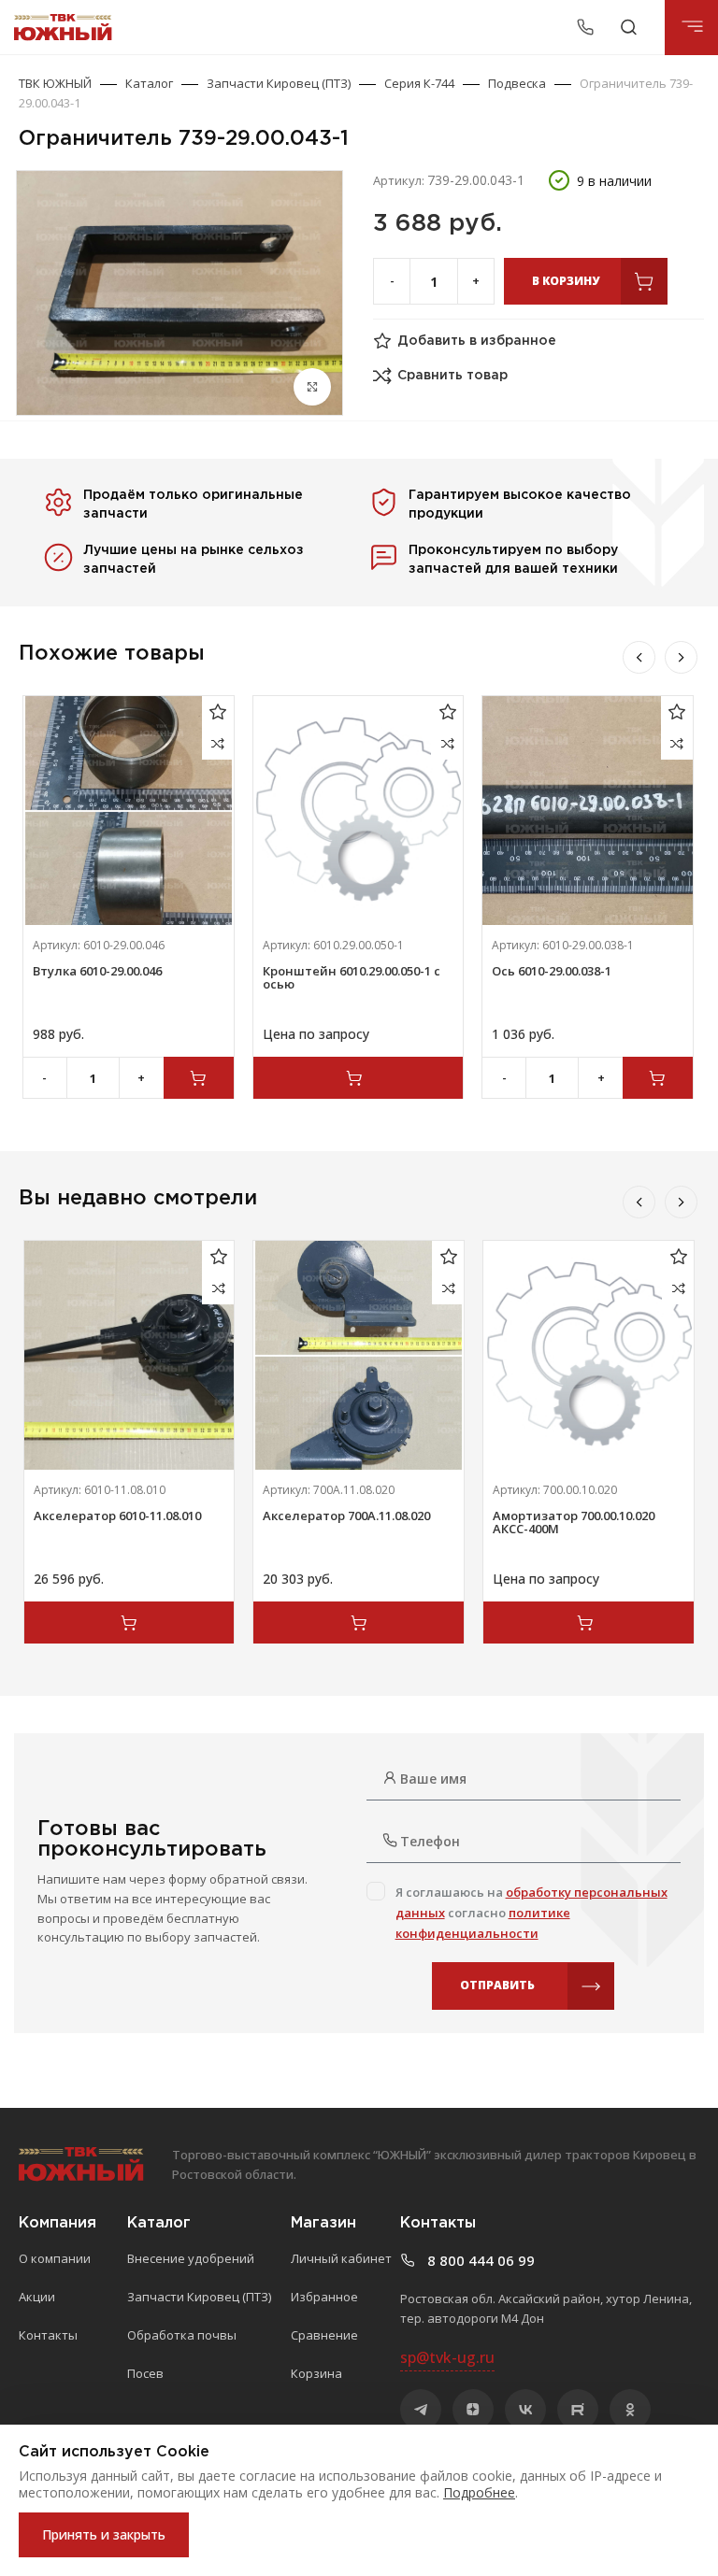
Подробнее (479, 2492)
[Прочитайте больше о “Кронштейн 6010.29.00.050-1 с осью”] (359, 1078)
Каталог (149, 83)
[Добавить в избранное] (218, 712)
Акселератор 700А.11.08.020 (346, 1516)
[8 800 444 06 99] (588, 27)
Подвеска (517, 83)
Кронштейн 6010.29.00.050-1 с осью (352, 977)
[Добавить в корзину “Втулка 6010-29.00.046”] (199, 1078)
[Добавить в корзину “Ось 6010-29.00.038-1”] (658, 1078)
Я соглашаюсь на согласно (531, 1913)
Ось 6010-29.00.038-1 (552, 971)
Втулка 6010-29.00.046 (97, 971)
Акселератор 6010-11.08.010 (117, 1516)
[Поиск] (629, 27)
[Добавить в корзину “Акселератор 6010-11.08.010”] (129, 1622)
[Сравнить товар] (218, 743)
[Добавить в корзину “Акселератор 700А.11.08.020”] (359, 1622)
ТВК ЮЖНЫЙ (55, 83)
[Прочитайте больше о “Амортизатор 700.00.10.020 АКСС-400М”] (589, 1622)
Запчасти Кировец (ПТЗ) (279, 83)
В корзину (566, 281)
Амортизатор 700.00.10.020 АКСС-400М (574, 1522)
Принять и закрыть (104, 2534)
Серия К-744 (419, 83)
